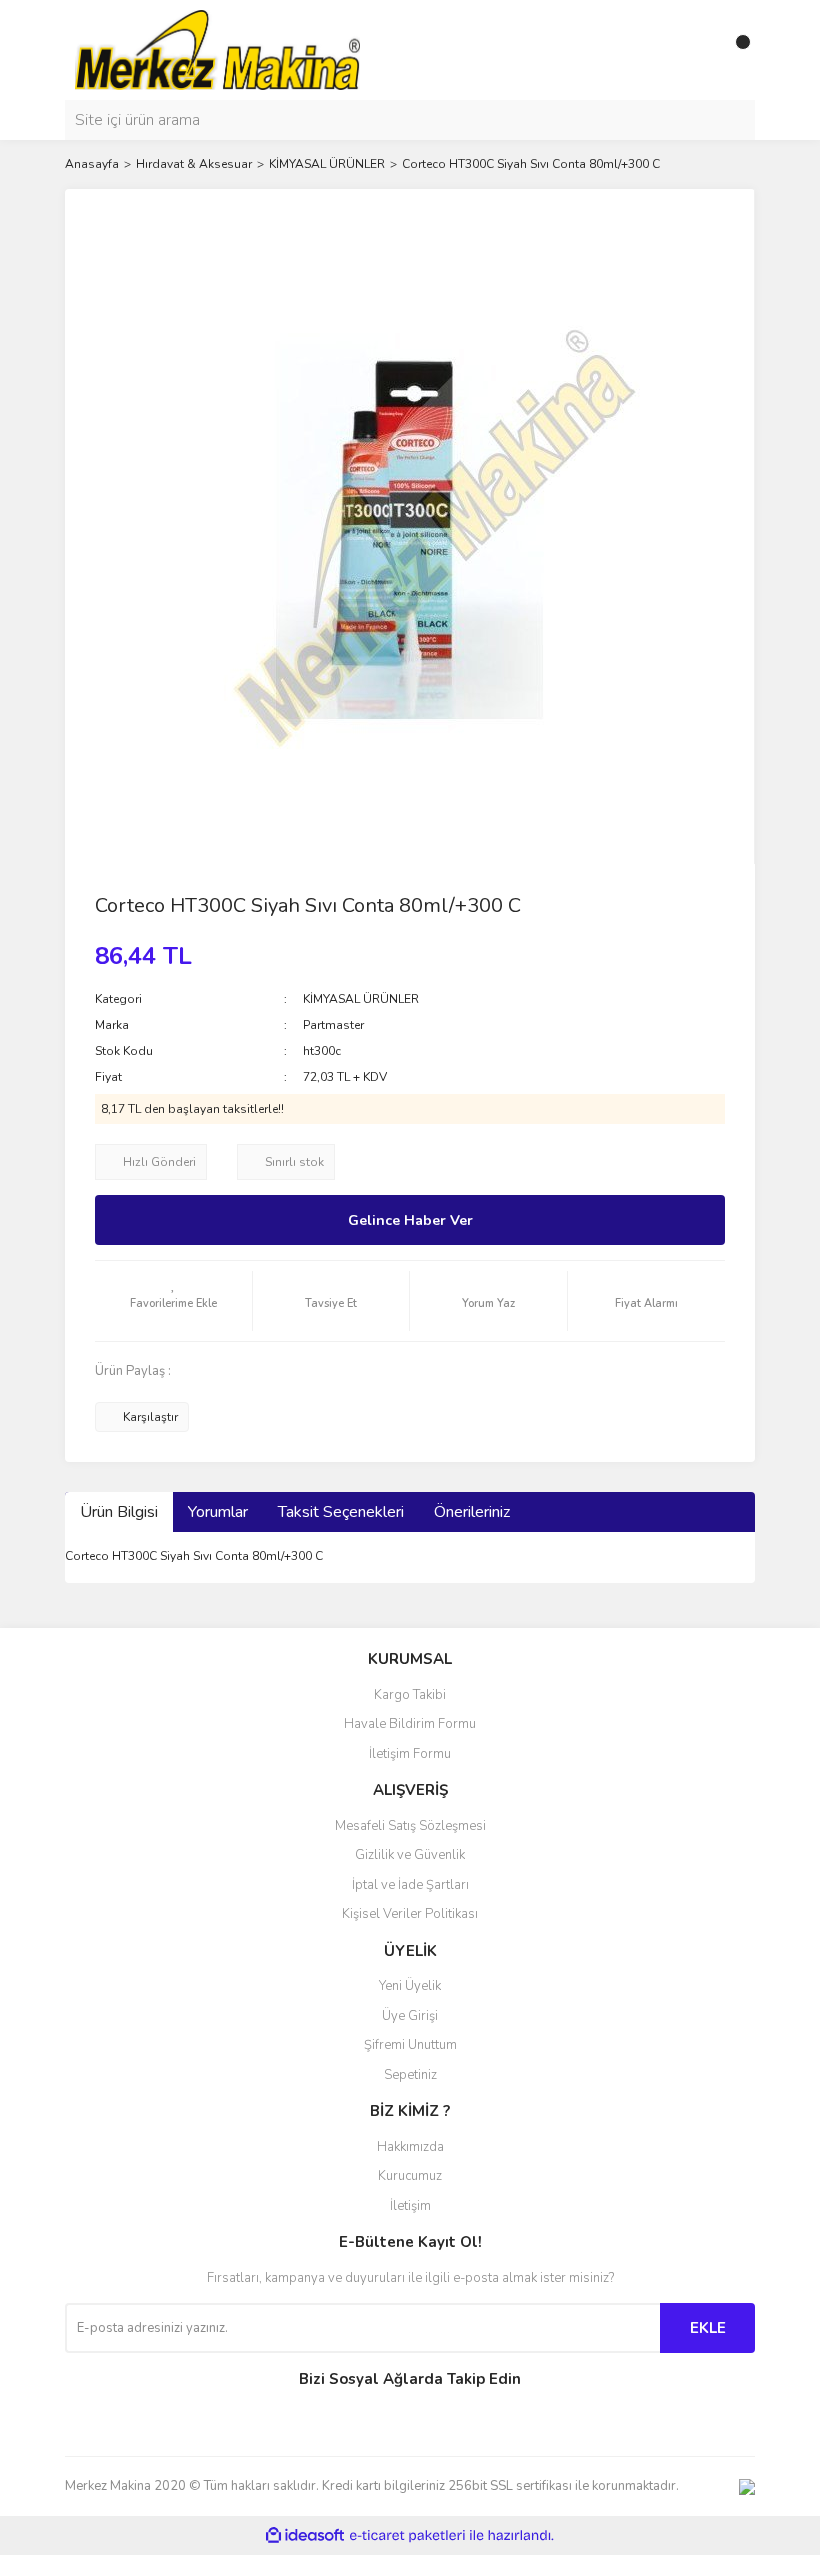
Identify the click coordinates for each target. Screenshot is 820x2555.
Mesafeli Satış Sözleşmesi (410, 1826)
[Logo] (217, 49)
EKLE (708, 2328)
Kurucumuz (410, 2176)
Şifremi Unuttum (410, 2045)
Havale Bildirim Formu (410, 1724)
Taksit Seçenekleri (341, 1512)
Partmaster (333, 1025)
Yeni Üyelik (410, 1986)
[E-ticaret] (407, 2536)
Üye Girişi (410, 2016)
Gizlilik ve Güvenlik (410, 1855)
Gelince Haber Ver (410, 1220)
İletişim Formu (410, 1754)
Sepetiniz (410, 2075)
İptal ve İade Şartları (410, 1885)
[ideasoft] (305, 2535)
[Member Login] (695, 50)
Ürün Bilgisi (119, 1512)
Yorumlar (218, 1512)
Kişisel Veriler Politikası (410, 1914)
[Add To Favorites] (173, 1301)
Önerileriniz (472, 1512)
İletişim (410, 2206)
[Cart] (735, 50)
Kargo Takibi (410, 1695)
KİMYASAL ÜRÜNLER (361, 999)
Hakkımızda (410, 2147)
